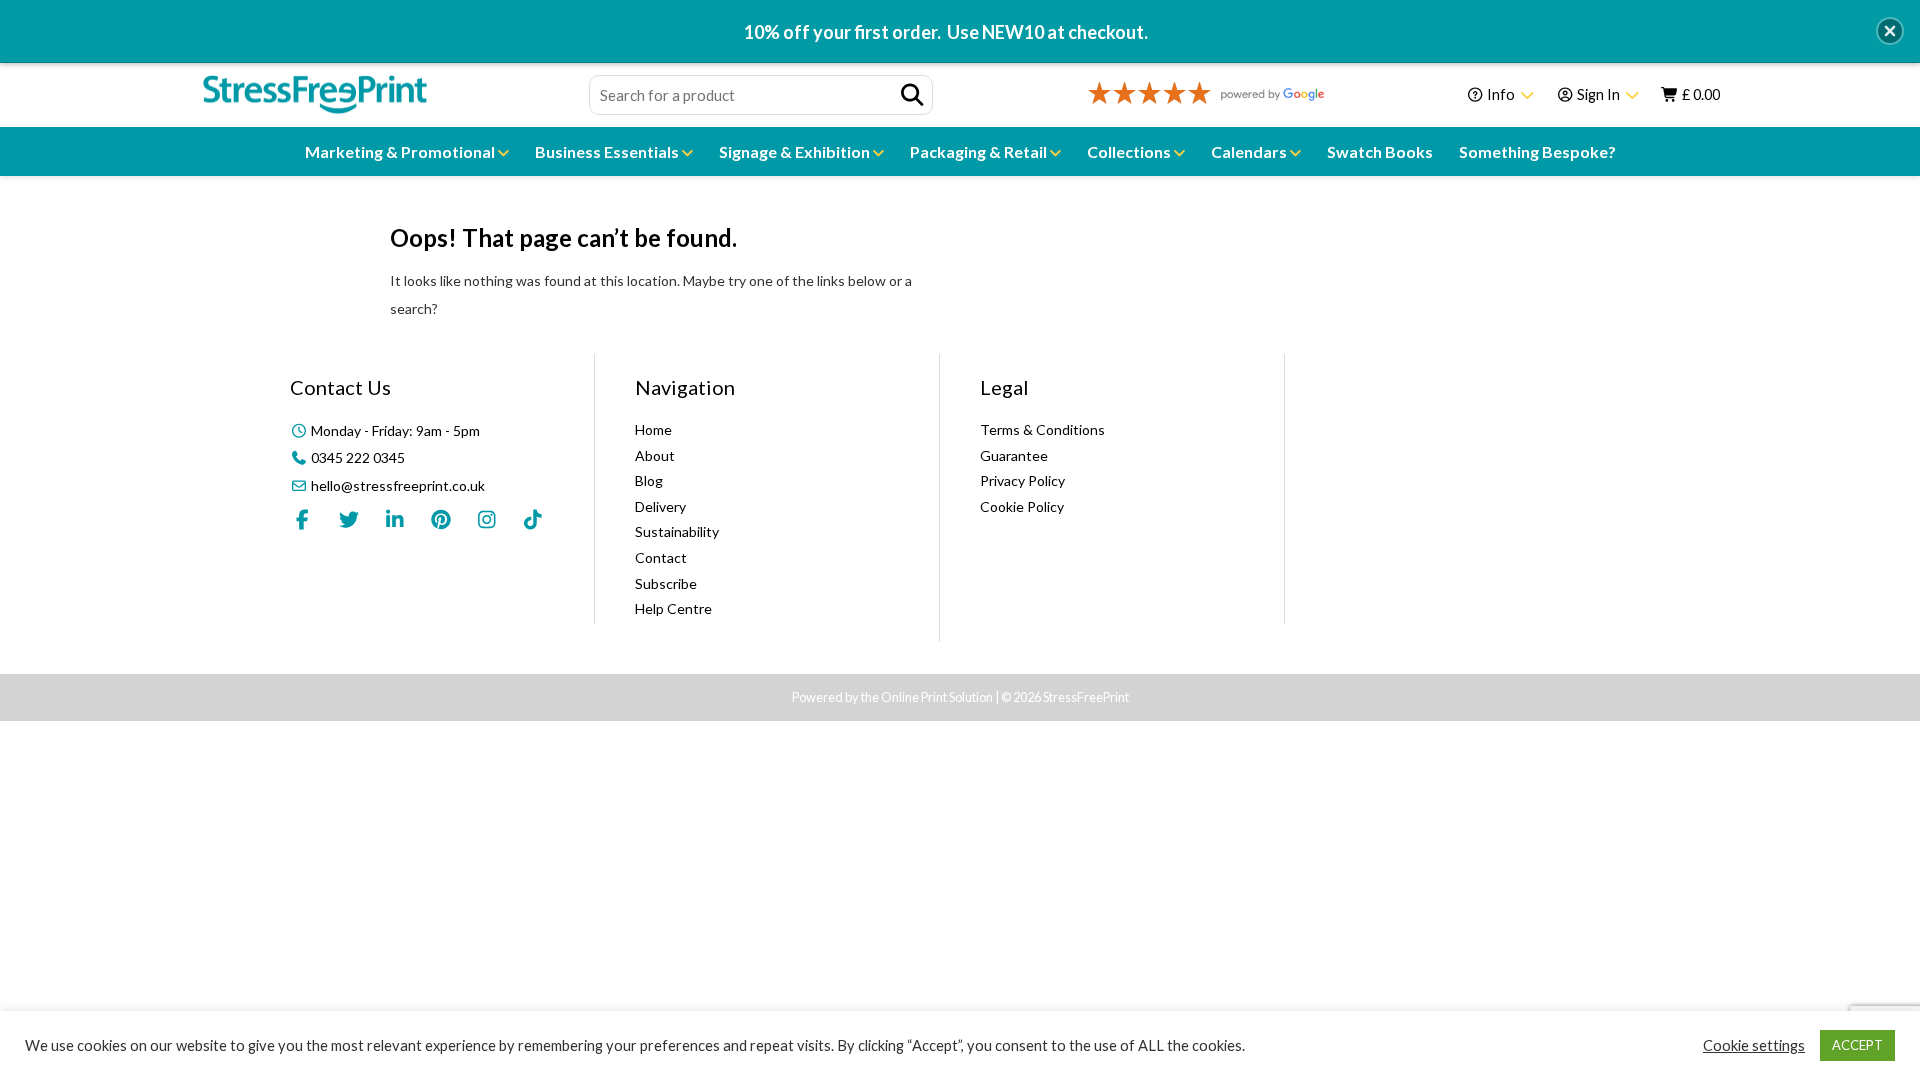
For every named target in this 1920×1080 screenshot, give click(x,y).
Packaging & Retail (980, 151)
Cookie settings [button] (1754, 1045)
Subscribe (666, 583)
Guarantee (1014, 455)
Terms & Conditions (1042, 429)
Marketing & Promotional (401, 151)
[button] (1890, 31)
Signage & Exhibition (796, 151)
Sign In (1598, 94)
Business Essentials (608, 151)
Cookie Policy (1022, 506)
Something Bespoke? (1537, 151)
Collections (1130, 151)
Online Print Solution (937, 697)
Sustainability (677, 531)
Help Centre (673, 608)
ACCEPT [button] (1857, 1045)
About (655, 455)
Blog (649, 480)
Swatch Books (1380, 151)
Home (653, 429)
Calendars (1250, 151)
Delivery (660, 506)
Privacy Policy (1022, 480)
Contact (661, 557)
